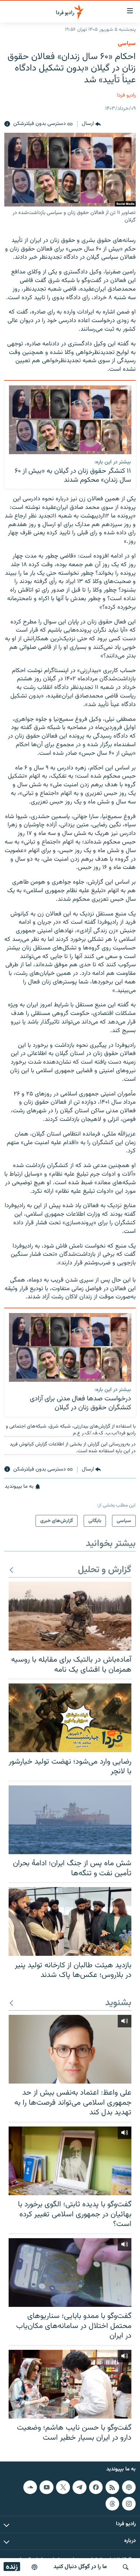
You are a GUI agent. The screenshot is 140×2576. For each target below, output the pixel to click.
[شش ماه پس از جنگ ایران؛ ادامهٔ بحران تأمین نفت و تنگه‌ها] (70, 1820)
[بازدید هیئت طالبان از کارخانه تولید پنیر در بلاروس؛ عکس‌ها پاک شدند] (70, 1921)
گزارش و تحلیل (105, 1570)
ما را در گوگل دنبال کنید (80, 2567)
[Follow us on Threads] (112, 2504)
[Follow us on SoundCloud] (30, 2487)
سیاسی (127, 44)
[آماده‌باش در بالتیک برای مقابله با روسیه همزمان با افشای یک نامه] (70, 1616)
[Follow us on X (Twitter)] (63, 2487)
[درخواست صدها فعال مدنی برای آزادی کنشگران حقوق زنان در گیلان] (70, 1347)
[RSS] (112, 2487)
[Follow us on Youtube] (46, 2487)
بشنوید (118, 2003)
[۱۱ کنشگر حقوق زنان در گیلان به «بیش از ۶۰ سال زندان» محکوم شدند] (70, 420)
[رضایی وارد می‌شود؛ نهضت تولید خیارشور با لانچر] (70, 1718)
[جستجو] (126, 2567)
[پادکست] (34, 2567)
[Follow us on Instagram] (129, 2504)
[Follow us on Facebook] (96, 2487)
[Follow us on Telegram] (79, 2487)
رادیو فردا (126, 95)
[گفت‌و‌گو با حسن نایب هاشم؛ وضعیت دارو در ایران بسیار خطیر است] (70, 2384)
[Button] (91, 124)
